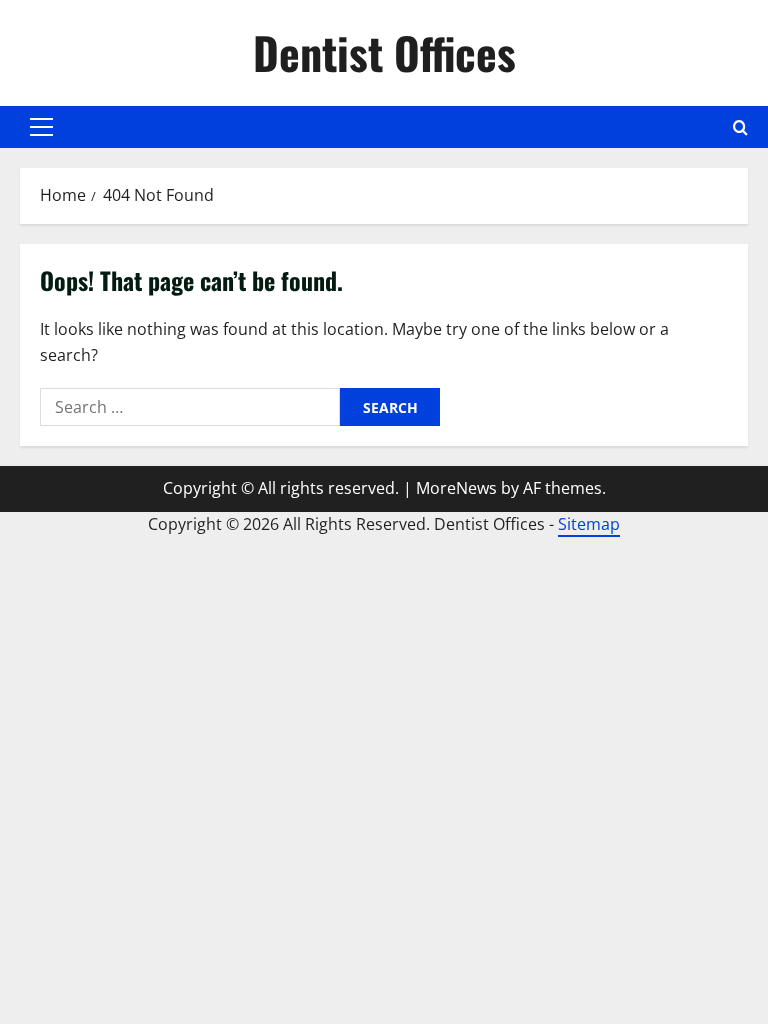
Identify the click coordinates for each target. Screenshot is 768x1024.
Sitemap (589, 524)
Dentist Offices (384, 52)
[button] (41, 127)
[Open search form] (740, 127)
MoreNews (456, 488)
